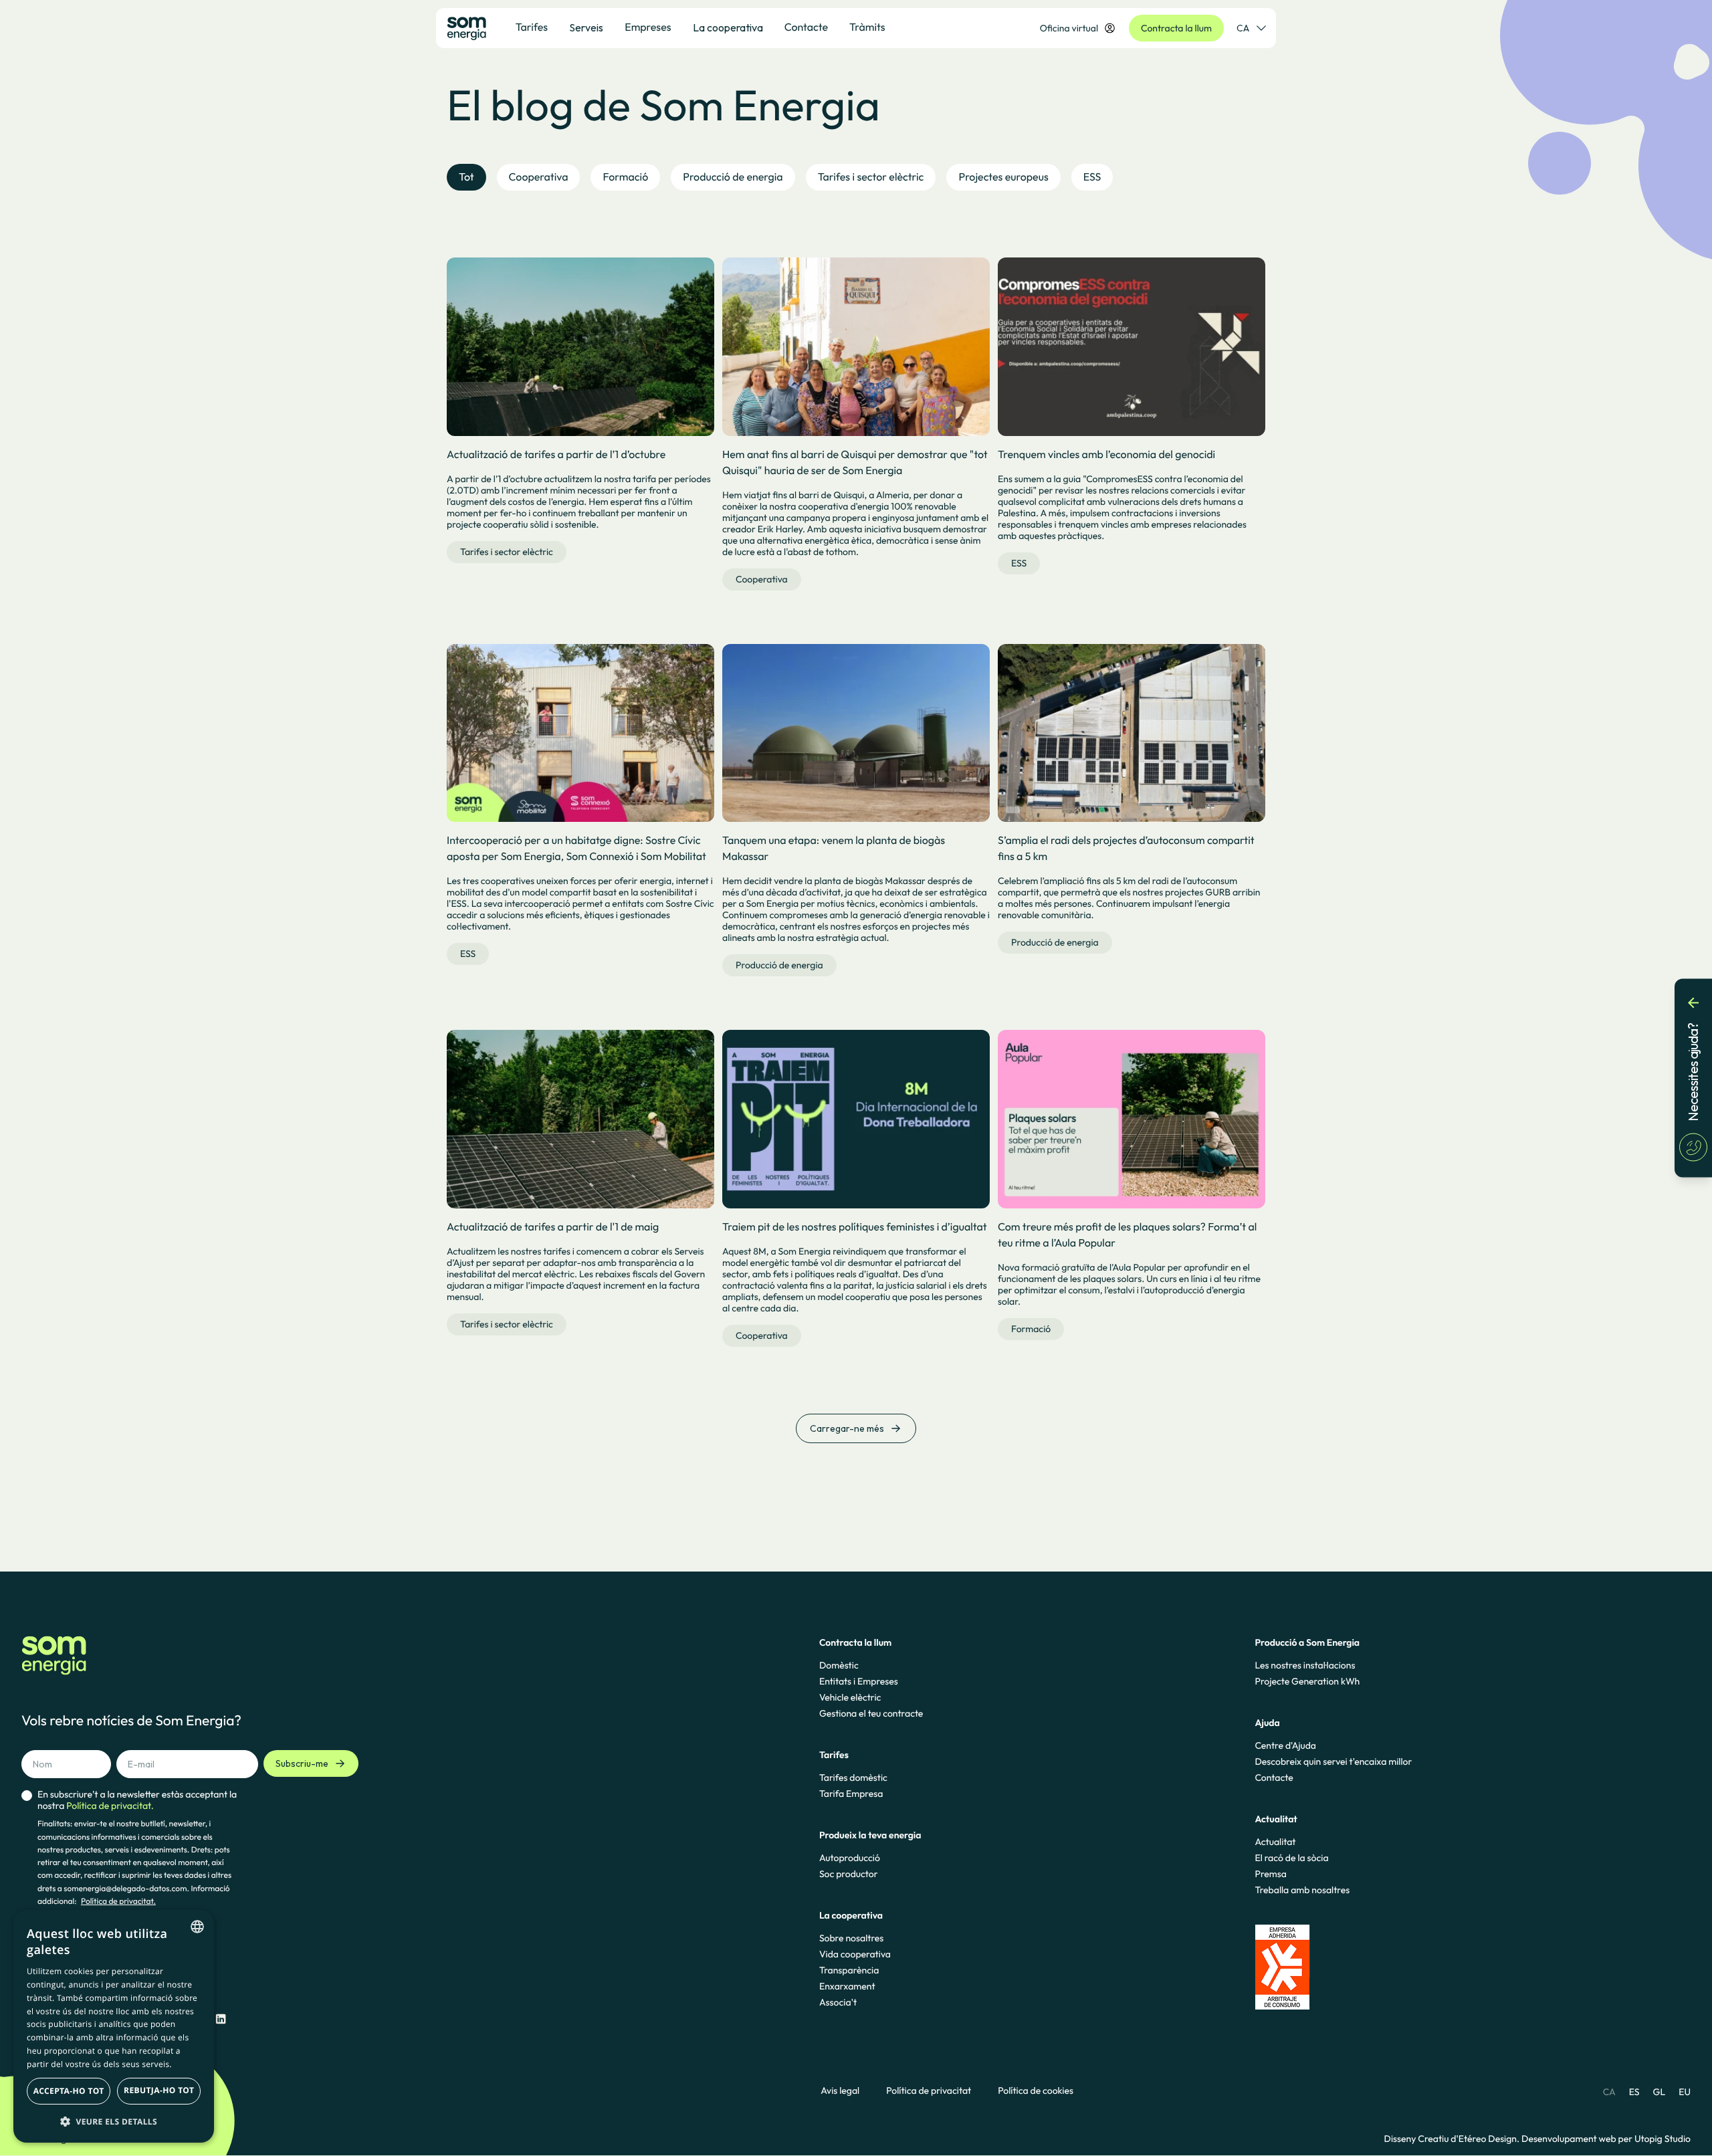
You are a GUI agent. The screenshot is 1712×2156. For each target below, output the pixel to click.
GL (1660, 2092)
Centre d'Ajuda (1285, 1745)
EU (1685, 2092)
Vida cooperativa (855, 1954)
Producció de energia (779, 965)
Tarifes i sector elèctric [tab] (871, 177)
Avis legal (840, 2091)
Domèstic (839, 1665)
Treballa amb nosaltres (1302, 1890)
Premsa (1271, 1874)
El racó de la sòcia (1291, 1858)
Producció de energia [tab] (733, 177)
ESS (1019, 563)
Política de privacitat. (118, 1902)
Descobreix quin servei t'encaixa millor (1333, 1761)
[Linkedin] (221, 2019)
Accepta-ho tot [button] (69, 2091)
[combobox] (197, 1927)
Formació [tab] (625, 177)
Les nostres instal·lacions (1305, 1665)
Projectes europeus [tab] (1003, 177)
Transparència (849, 1970)
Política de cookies (1036, 2091)
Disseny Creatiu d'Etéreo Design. (1453, 2139)
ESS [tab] (1092, 177)
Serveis (586, 27)
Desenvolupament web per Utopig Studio (1606, 2139)
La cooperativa (728, 27)
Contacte (1274, 1777)
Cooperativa (762, 579)
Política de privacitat (929, 2091)
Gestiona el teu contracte (871, 1713)
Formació (1031, 1329)
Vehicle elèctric (850, 1697)
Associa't (838, 2002)
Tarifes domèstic (853, 1777)
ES (1634, 2092)
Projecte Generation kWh (1307, 1681)
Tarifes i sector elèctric (507, 552)
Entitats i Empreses (859, 1681)
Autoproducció (850, 1858)
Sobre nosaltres (851, 1938)
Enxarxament (847, 1986)
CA (1243, 28)
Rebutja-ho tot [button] (159, 2090)
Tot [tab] (466, 177)
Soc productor (849, 1874)
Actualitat (1275, 1842)
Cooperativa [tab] (539, 177)
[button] (114, 2121)
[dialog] (114, 2026)
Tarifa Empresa (851, 1794)
